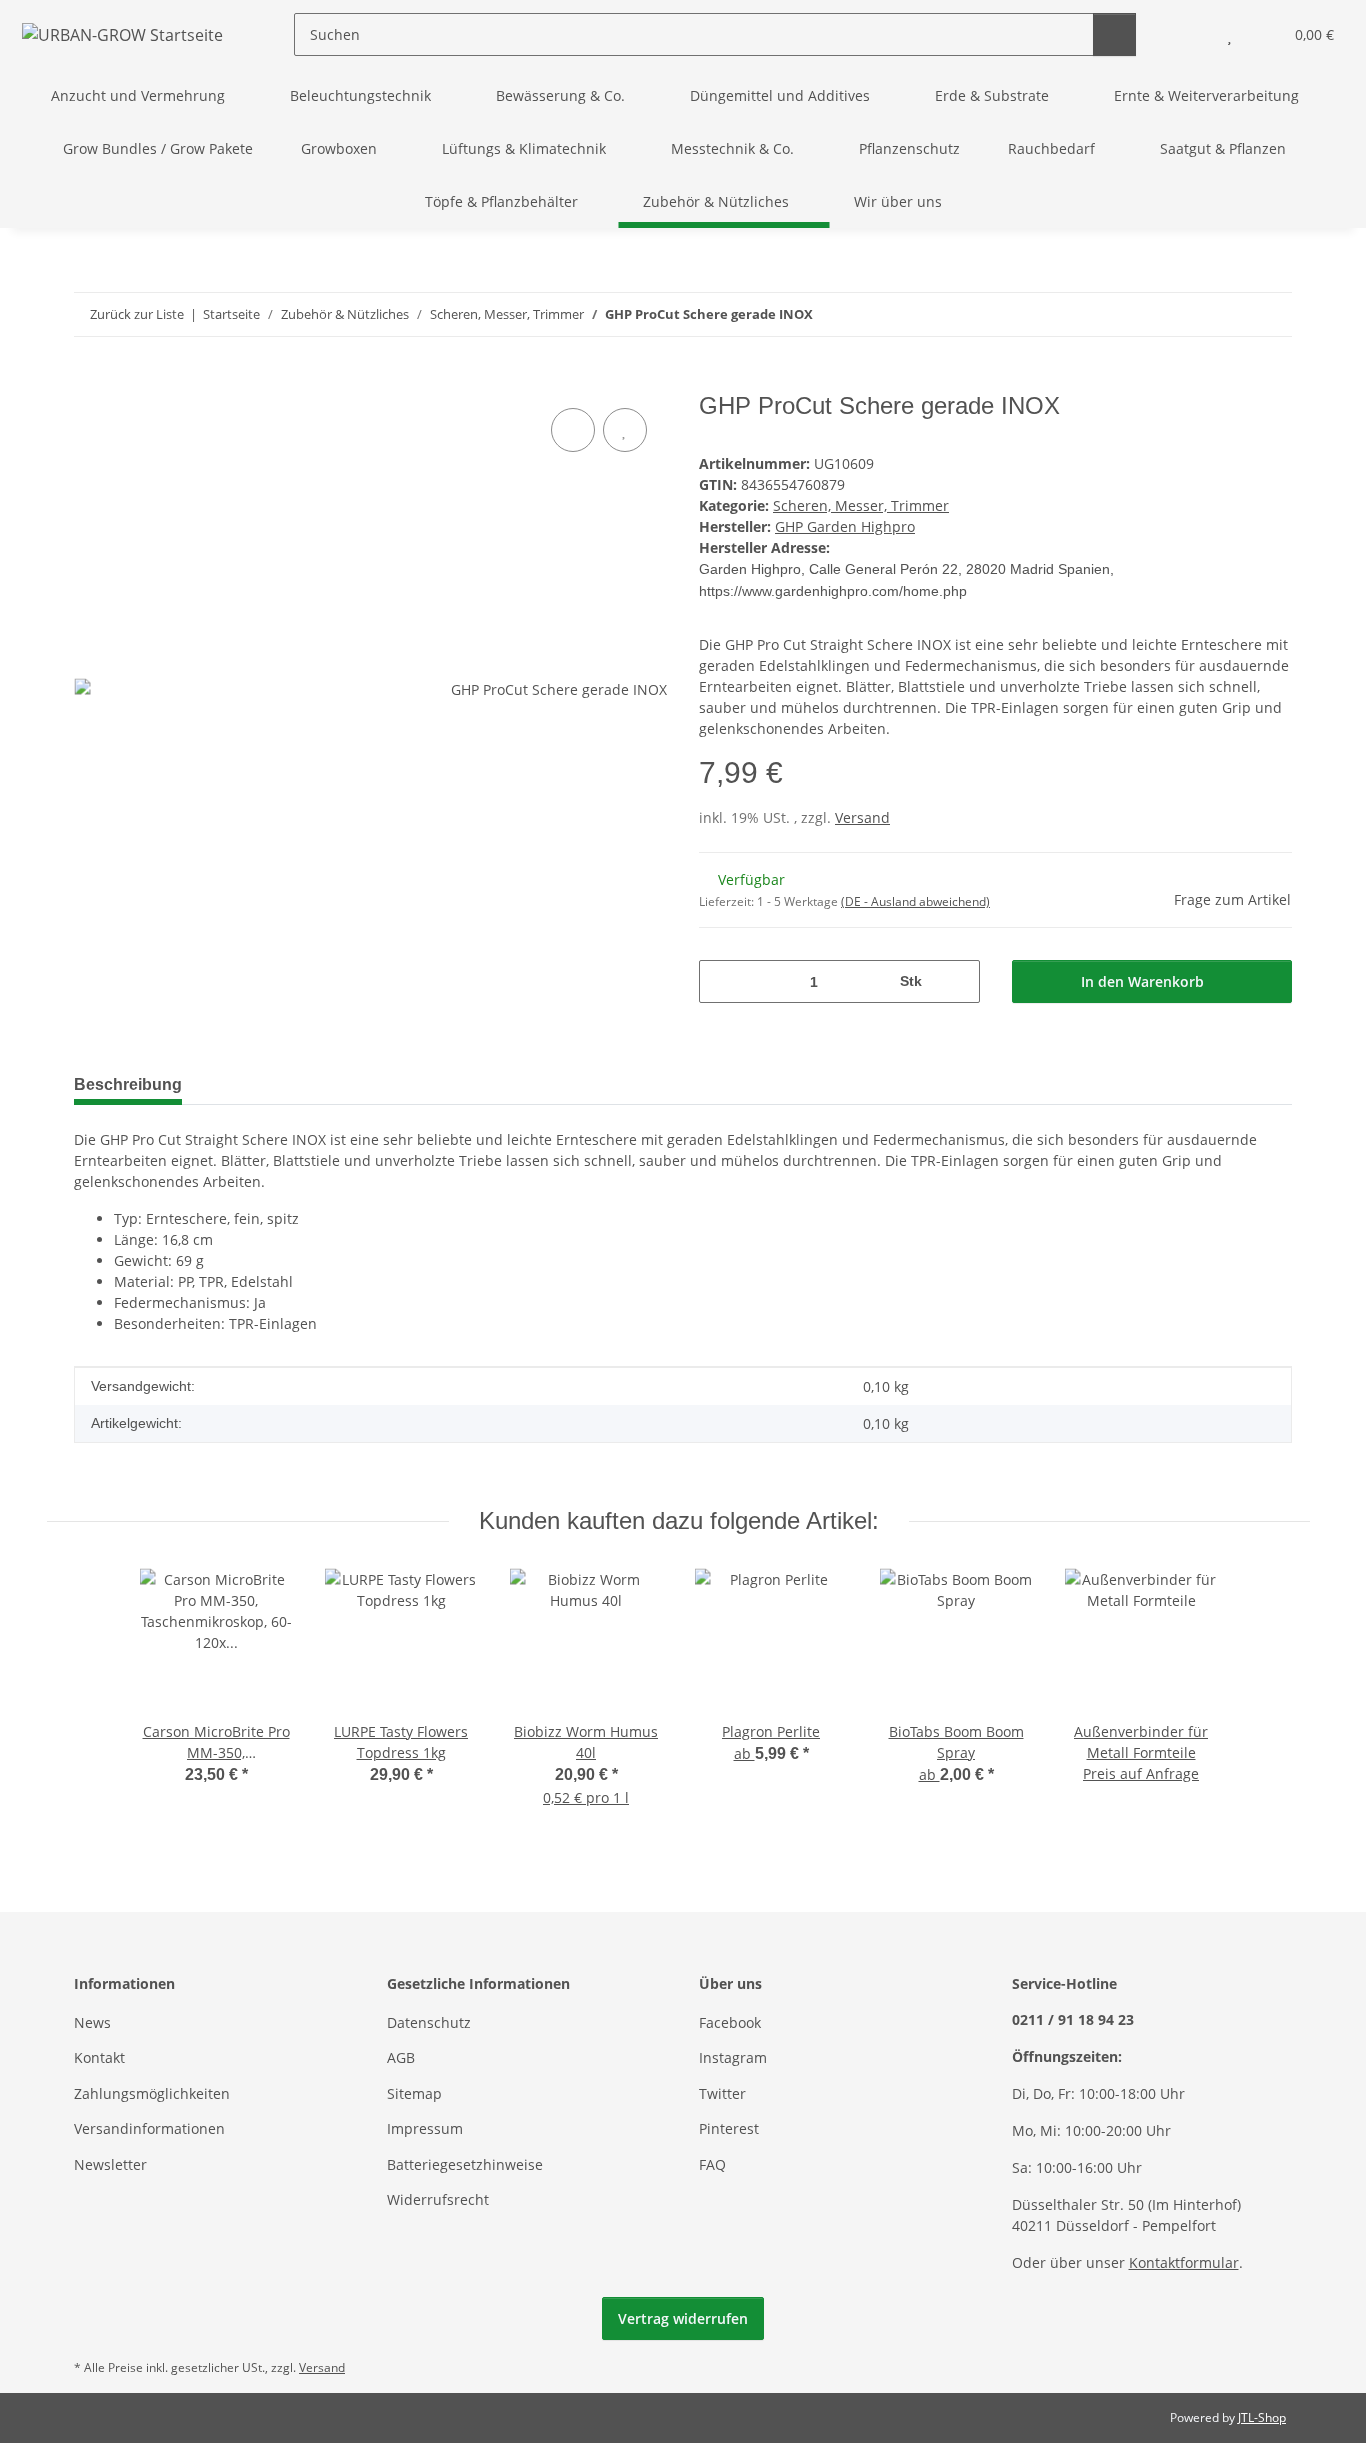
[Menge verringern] (721, 981)
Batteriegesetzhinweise (465, 2164)
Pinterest (729, 2128)
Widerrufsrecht (438, 2199)
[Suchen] (1114, 34)
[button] (1189, 34)
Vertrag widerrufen (683, 2318)
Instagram (733, 2057)
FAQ (712, 2164)
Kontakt (99, 2057)
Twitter (722, 2093)
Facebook (730, 2022)
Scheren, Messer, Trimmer (861, 505)
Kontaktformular (1184, 2262)
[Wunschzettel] (1229, 34)
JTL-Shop (1262, 2417)
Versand (862, 817)
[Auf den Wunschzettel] (625, 430)
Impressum (425, 2128)
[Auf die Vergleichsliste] (573, 430)
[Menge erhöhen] (957, 981)
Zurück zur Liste (137, 314)
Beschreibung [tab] (128, 1084)
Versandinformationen (149, 2128)
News (92, 2022)
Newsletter (110, 2164)
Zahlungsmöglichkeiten (152, 2093)
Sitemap (414, 2093)
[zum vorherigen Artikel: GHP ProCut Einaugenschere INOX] (1227, 314)
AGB (401, 2057)
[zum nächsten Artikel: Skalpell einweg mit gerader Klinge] (1270, 314)
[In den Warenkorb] (90, 381)
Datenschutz (429, 2022)
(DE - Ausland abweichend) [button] (915, 901)
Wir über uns (898, 201)
